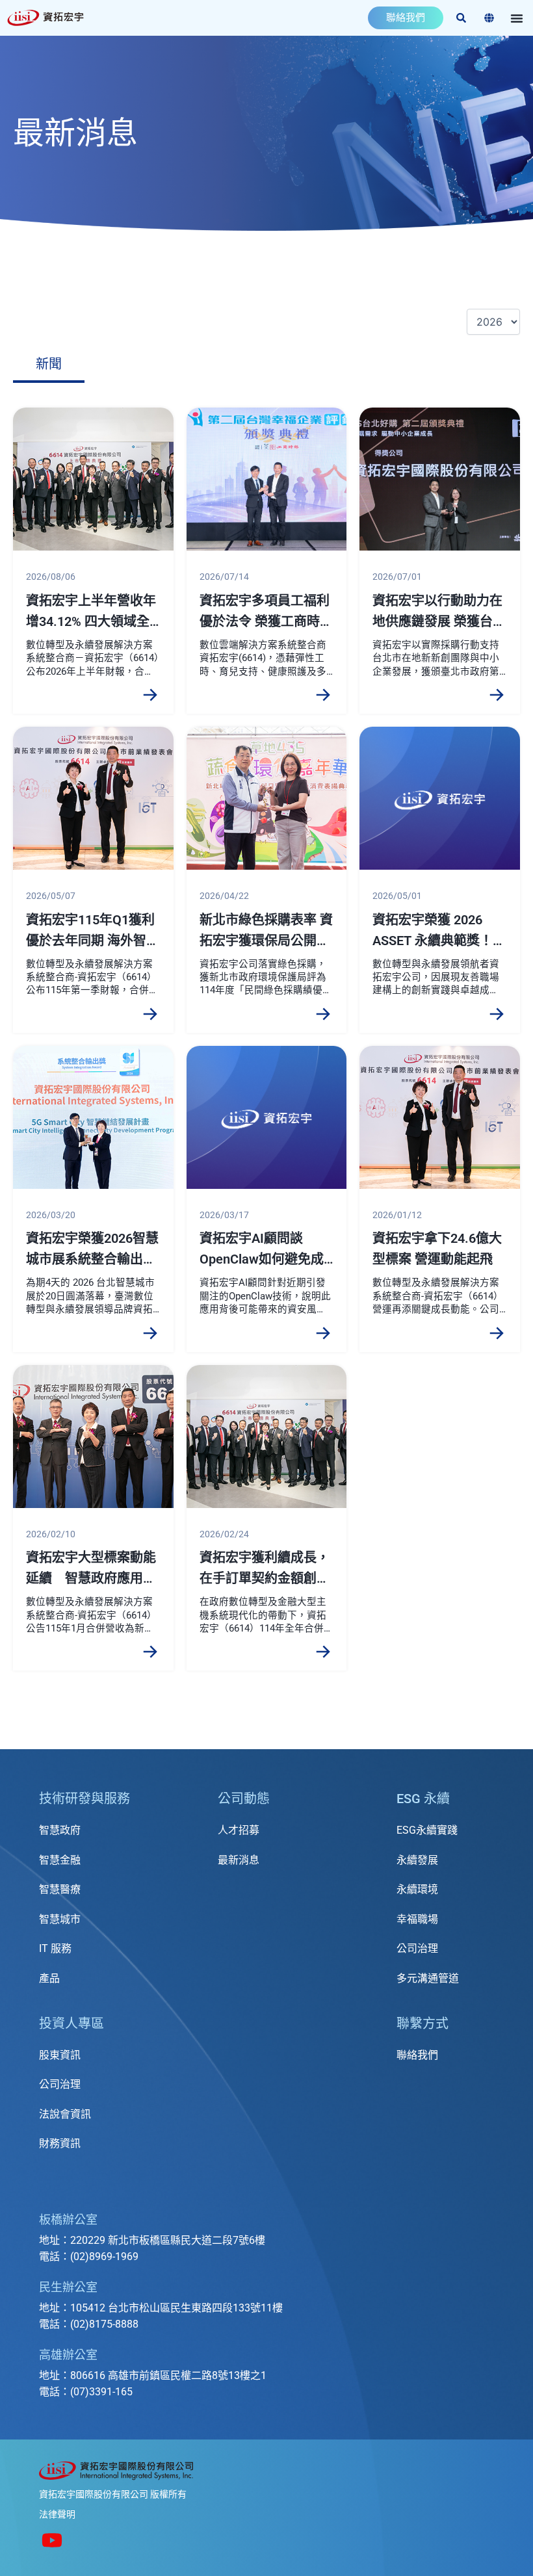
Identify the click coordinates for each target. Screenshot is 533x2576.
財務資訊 (60, 2143)
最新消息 (239, 1860)
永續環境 (417, 1889)
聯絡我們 (417, 2055)
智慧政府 (60, 1830)
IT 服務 (55, 1948)
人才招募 (239, 1830)
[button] (517, 18)
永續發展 (417, 1860)
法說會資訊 (65, 2114)
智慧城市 (60, 1919)
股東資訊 (60, 2055)
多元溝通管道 (428, 1978)
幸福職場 (417, 1919)
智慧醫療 (60, 1889)
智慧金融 (60, 1860)
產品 (49, 1978)
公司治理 (417, 1948)
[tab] (49, 365)
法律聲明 (57, 2514)
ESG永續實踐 (427, 1830)
